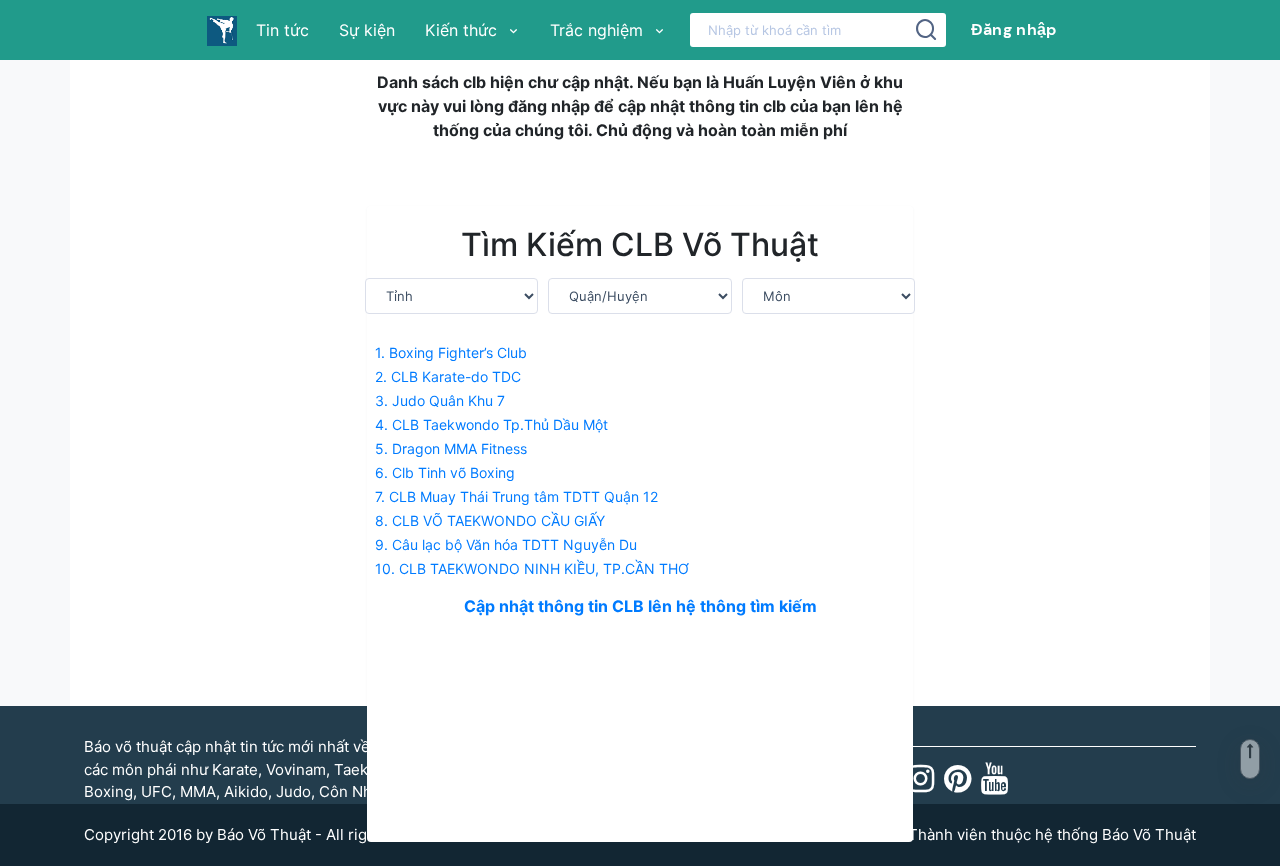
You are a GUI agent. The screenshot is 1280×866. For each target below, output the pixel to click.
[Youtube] (994, 784)
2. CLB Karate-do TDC (448, 376)
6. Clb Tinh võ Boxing (445, 472)
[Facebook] (848, 784)
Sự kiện (367, 30)
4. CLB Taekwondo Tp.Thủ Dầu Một (491, 424)
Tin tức (282, 30)
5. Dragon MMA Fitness (451, 448)
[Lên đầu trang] (1250, 759)
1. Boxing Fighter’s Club (451, 352)
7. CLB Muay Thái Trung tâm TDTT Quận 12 (516, 496)
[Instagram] (920, 784)
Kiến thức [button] (463, 30)
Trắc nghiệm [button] (599, 30)
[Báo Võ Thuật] (222, 30)
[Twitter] (882, 784)
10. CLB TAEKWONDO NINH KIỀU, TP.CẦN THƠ (532, 568)
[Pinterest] (957, 784)
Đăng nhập (1014, 29)
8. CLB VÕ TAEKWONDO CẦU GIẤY (490, 520)
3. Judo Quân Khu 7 (440, 400)
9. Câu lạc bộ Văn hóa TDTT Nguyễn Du (506, 544)
